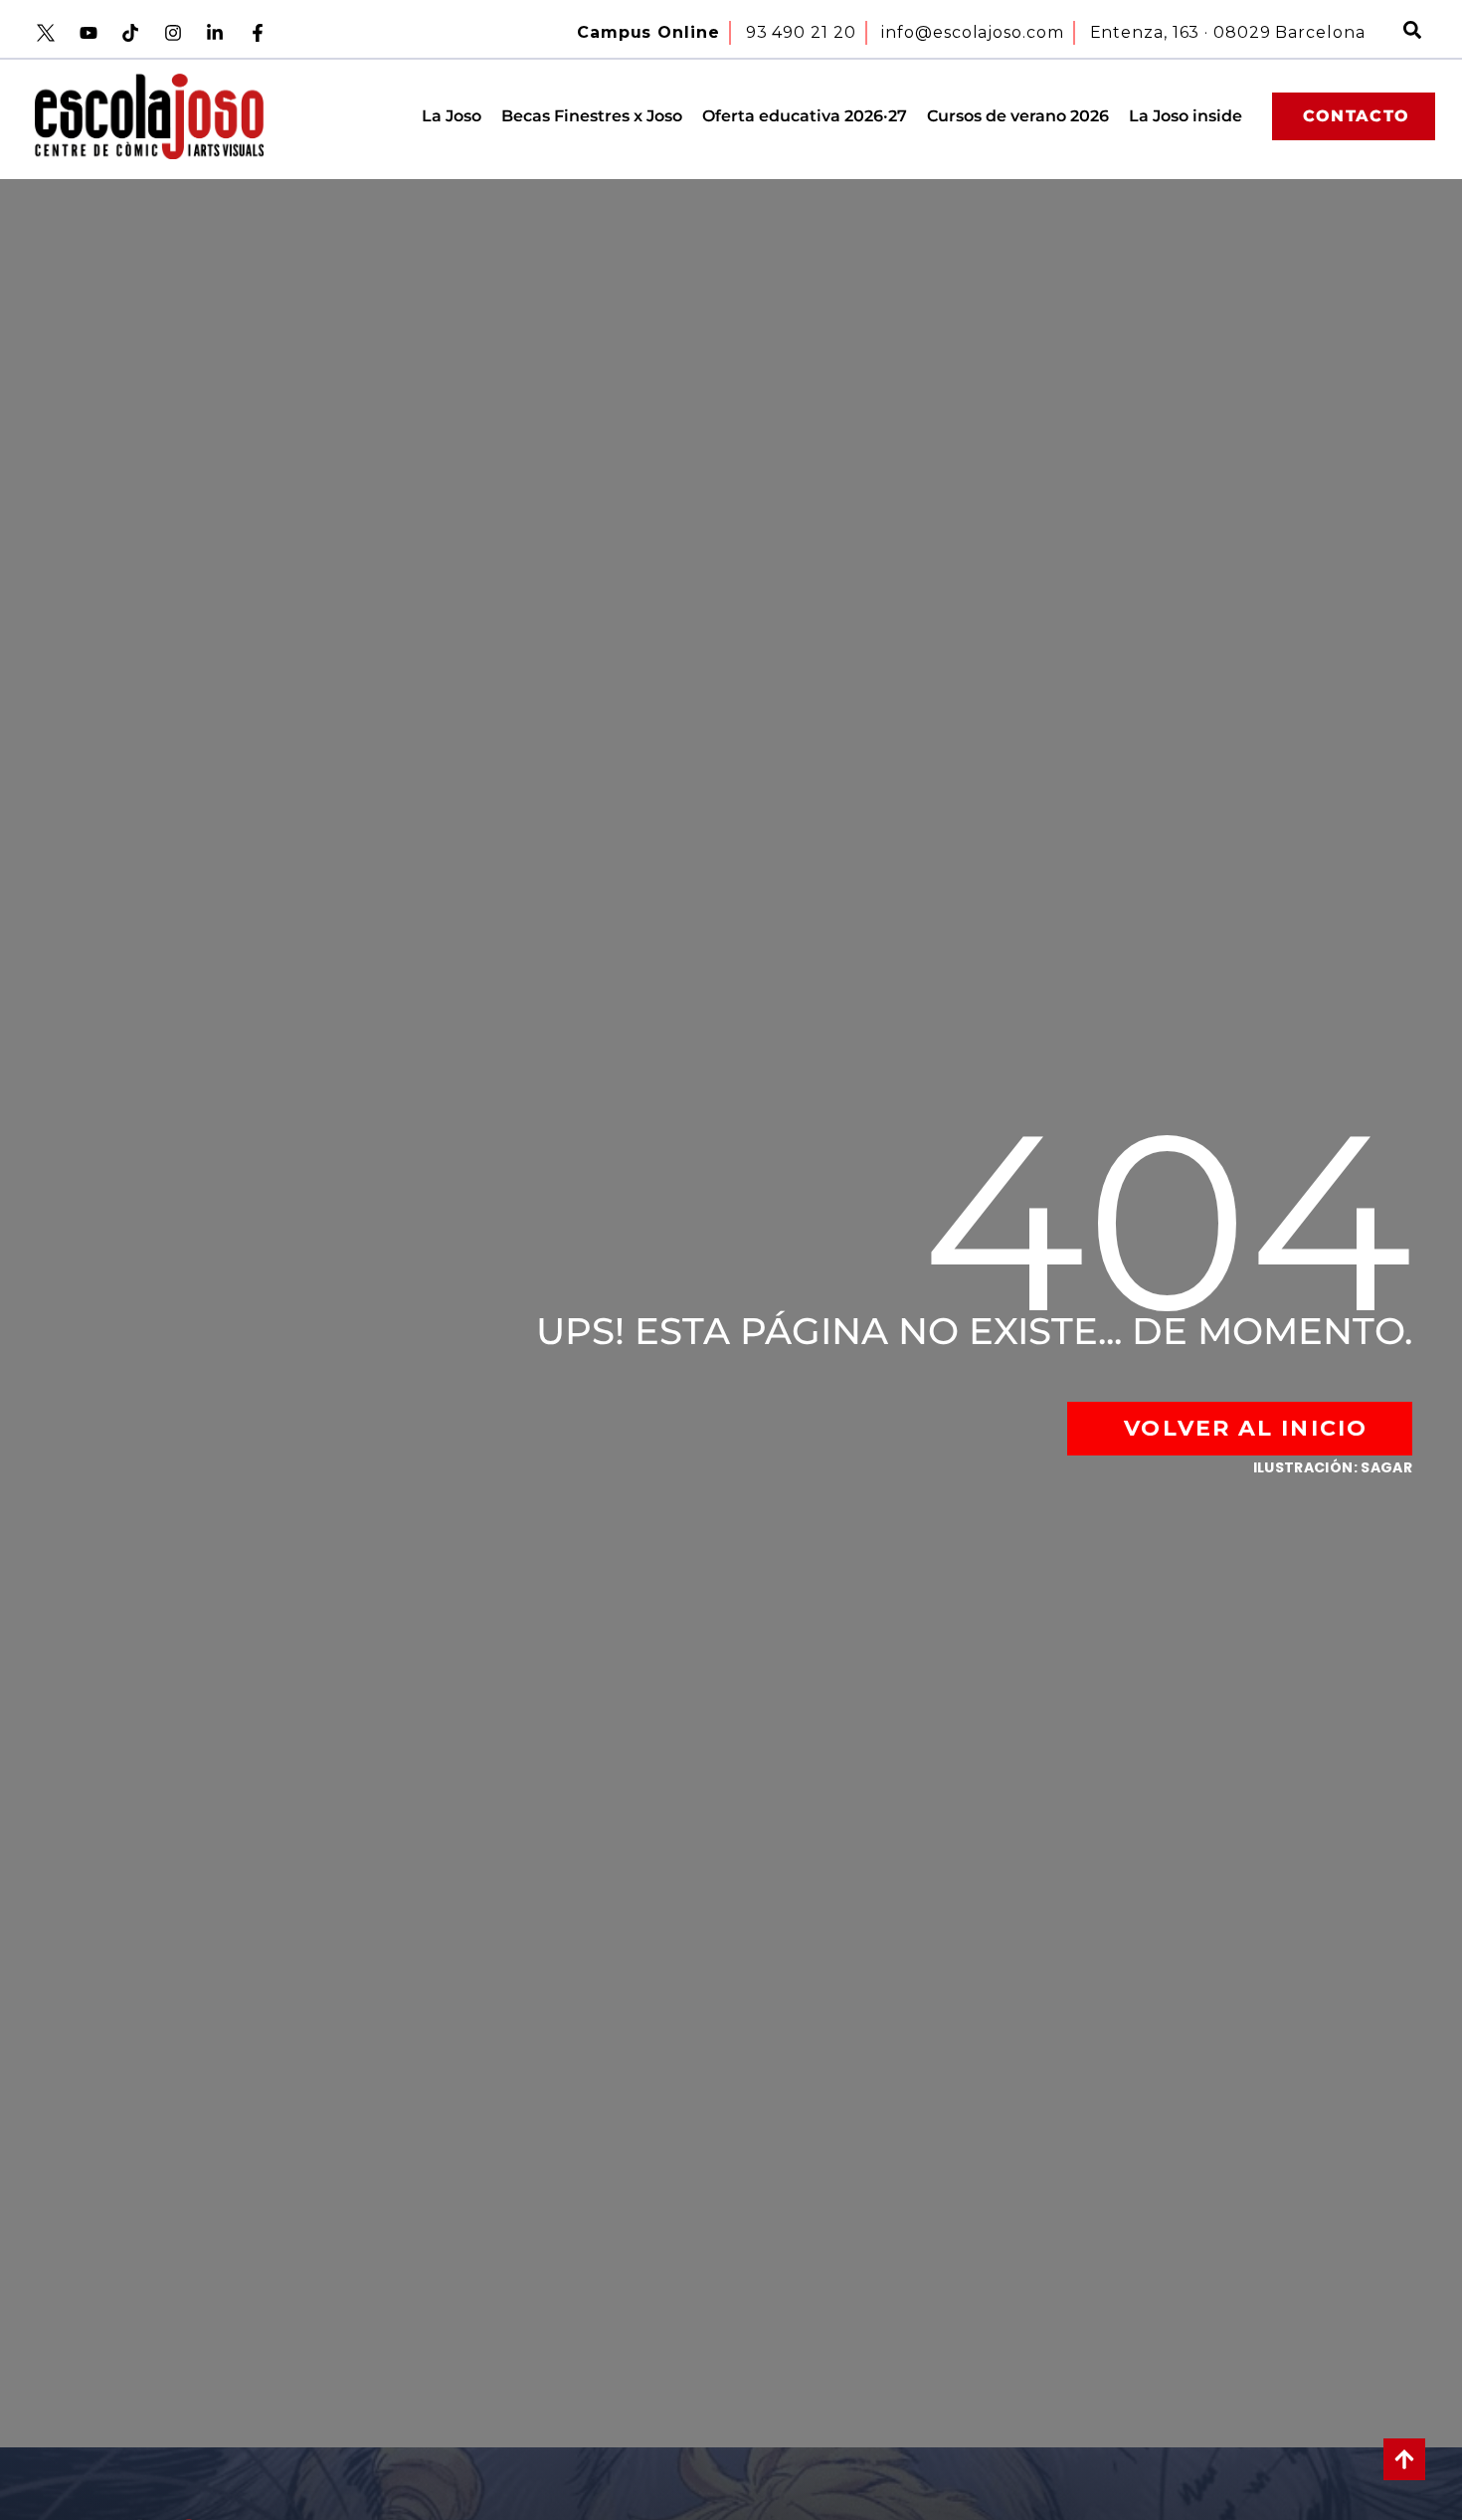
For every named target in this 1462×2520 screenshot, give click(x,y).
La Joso (452, 116)
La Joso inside (1186, 116)
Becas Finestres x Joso (592, 116)
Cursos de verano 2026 (1018, 116)
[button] (1412, 33)
